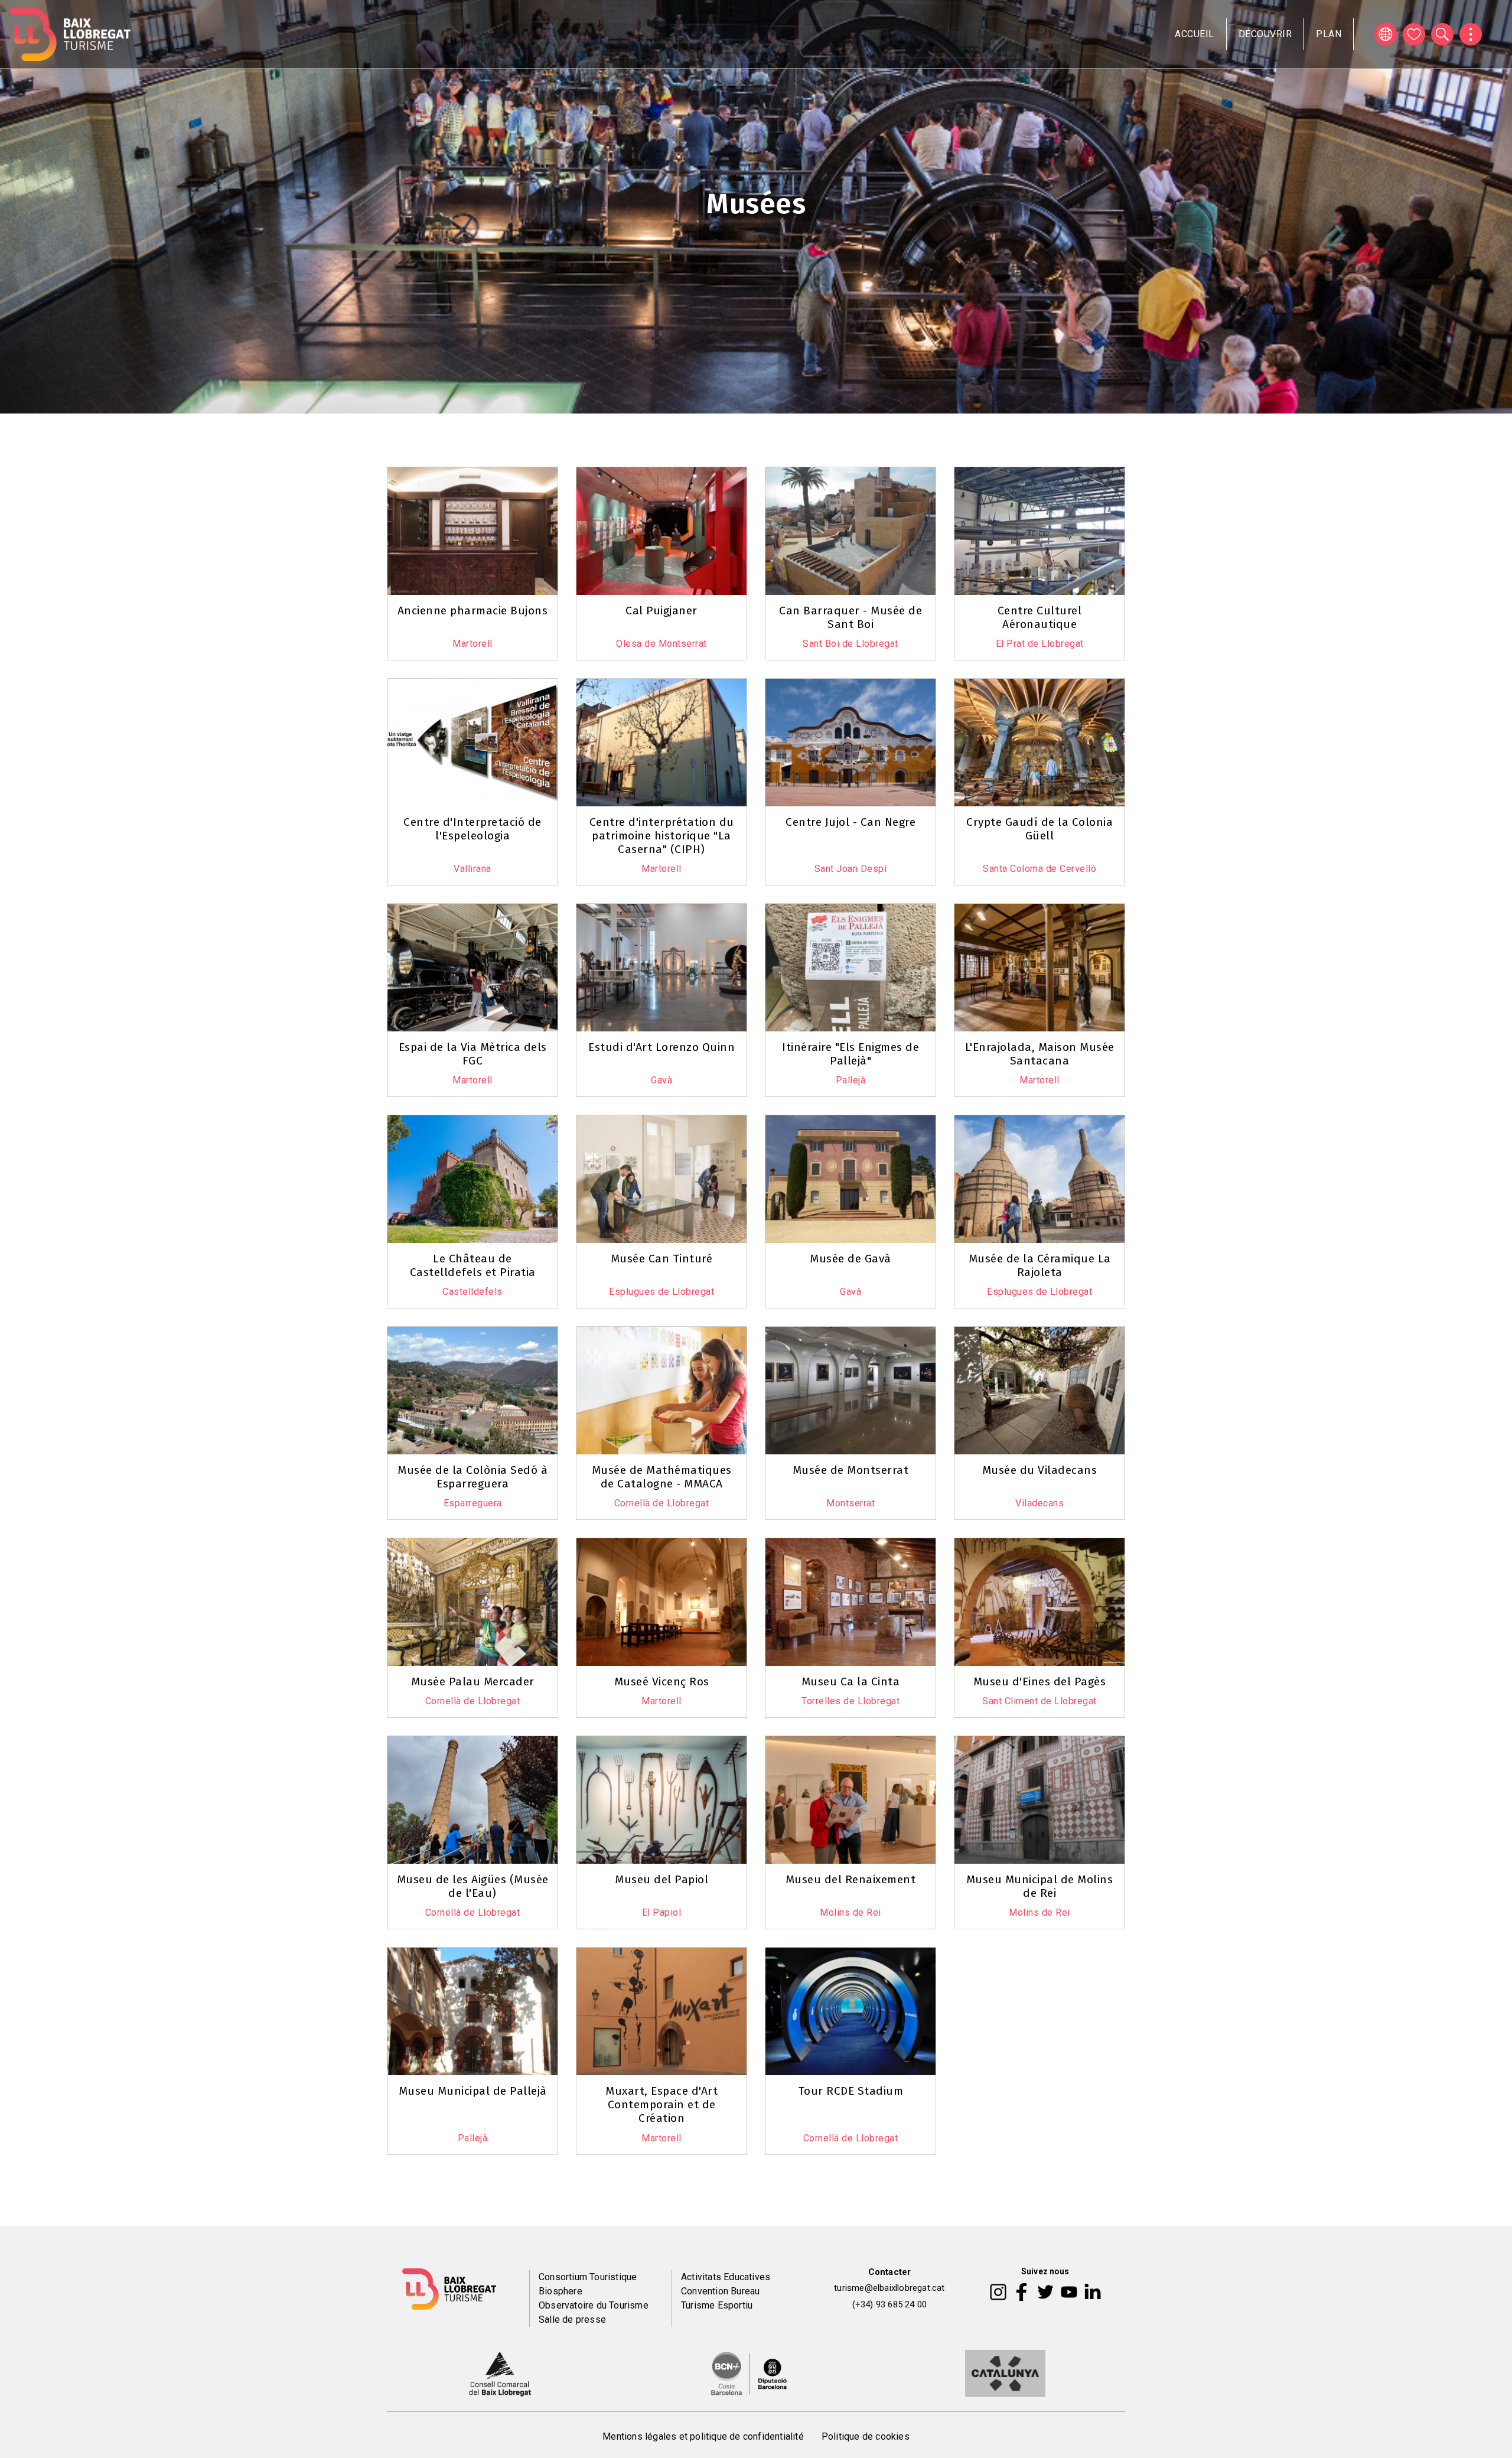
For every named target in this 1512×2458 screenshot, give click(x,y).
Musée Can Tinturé (662, 1259)
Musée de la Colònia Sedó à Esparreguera (472, 1477)
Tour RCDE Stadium (851, 2091)
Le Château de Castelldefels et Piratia (473, 1265)
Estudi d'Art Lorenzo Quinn (661, 1047)
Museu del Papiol (661, 1879)
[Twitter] (1045, 2291)
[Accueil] (70, 34)
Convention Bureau (720, 2291)
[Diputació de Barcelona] (749, 2372)
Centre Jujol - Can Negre (850, 822)
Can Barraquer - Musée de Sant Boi (850, 617)
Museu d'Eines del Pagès (1040, 1681)
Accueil (1195, 34)
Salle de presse (572, 2319)
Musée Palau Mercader (473, 1681)
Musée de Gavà (850, 1259)
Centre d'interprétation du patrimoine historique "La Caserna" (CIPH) (662, 836)
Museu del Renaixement (851, 1879)
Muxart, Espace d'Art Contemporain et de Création (661, 2104)
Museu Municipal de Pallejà (473, 2091)
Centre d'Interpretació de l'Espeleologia (472, 829)
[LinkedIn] (1093, 2291)
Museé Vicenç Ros (662, 1681)
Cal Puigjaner (661, 611)
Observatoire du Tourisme (594, 2305)
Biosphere (561, 2291)
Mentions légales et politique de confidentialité (703, 2436)
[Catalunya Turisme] (1005, 2372)
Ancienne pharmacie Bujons (473, 611)
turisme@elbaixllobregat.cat (889, 2288)
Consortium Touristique (588, 2277)
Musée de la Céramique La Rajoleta (1040, 1265)
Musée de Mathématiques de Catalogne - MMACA (662, 1477)
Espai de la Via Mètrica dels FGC (473, 1054)
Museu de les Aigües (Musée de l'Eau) (473, 1886)
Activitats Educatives (726, 2277)
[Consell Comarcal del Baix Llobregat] (500, 2372)
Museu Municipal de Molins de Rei (1040, 1886)
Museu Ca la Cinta (851, 1681)
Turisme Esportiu (717, 2305)
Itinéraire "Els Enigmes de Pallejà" (850, 1054)
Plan (1329, 34)
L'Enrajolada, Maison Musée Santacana (1040, 1054)
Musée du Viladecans (1040, 1470)
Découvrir (1265, 34)
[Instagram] (998, 2291)
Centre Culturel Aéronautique (1040, 617)
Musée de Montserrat (851, 1470)
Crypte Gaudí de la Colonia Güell (1039, 829)
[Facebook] (1021, 2291)
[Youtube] (1069, 2291)
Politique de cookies (866, 2436)
